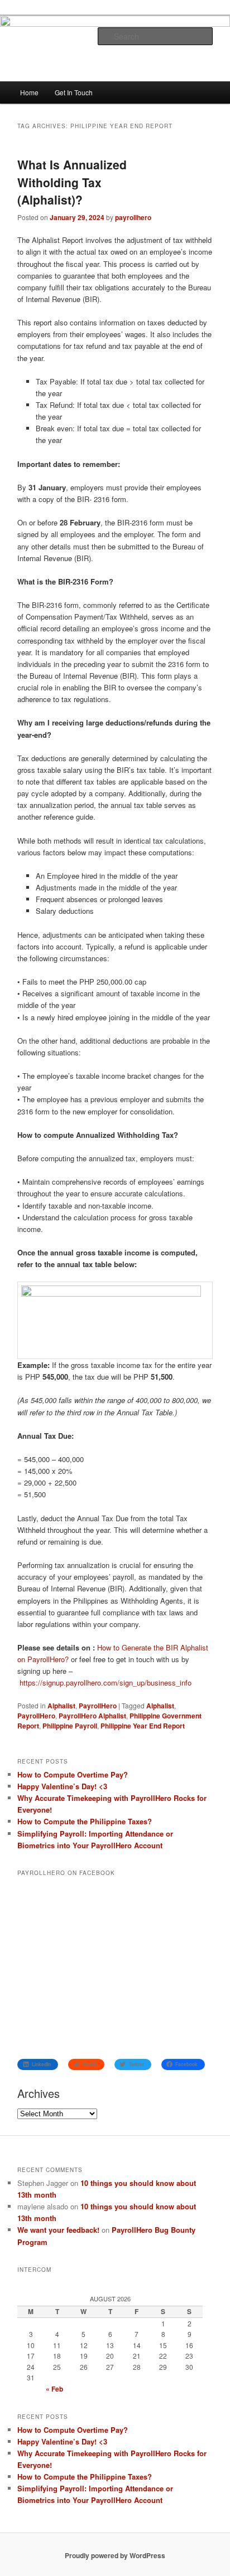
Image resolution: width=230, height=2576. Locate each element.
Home (29, 92)
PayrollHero (98, 1706)
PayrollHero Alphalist (92, 1716)
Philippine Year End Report (143, 1726)
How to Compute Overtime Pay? (73, 1774)
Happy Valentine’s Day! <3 (62, 1786)
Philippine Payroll (70, 1726)
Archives (39, 2093)
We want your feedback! (58, 2230)
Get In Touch (74, 92)
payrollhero (133, 217)
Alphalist (61, 1706)
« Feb (54, 2389)
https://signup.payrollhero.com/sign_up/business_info (106, 1683)
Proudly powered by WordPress (115, 2555)
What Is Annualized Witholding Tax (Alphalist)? (72, 182)
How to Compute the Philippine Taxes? (85, 1821)
